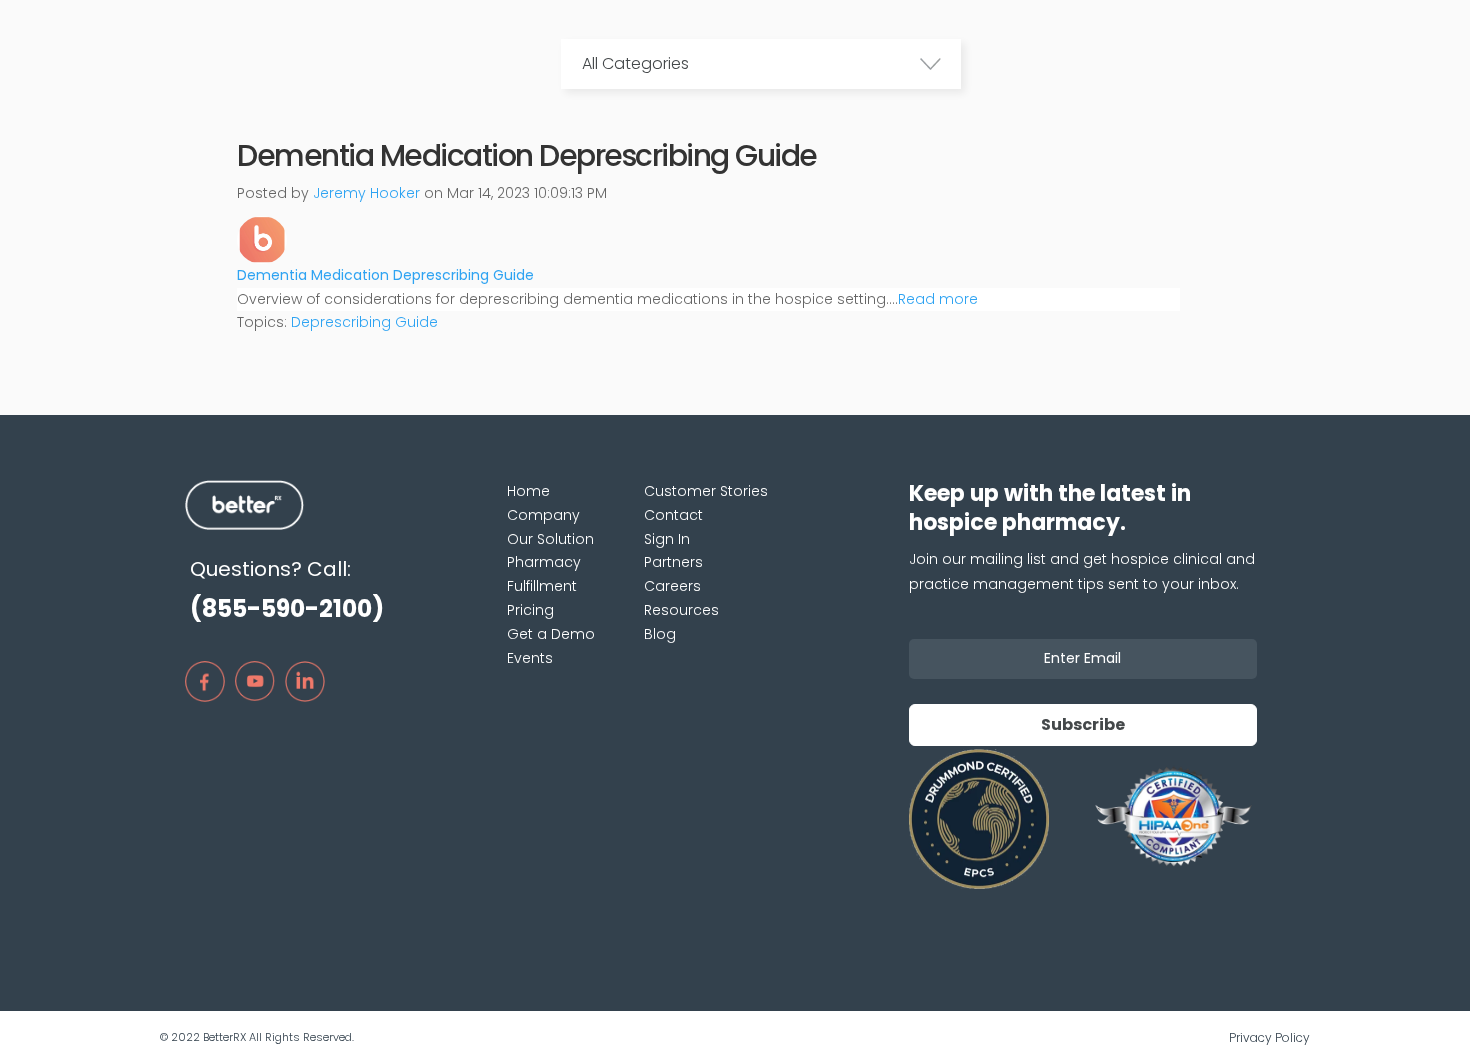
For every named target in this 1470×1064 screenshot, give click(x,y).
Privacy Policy (1269, 1037)
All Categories (635, 63)
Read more (938, 299)
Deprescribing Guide (364, 322)
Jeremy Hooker (366, 193)
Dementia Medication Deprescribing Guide (385, 275)
